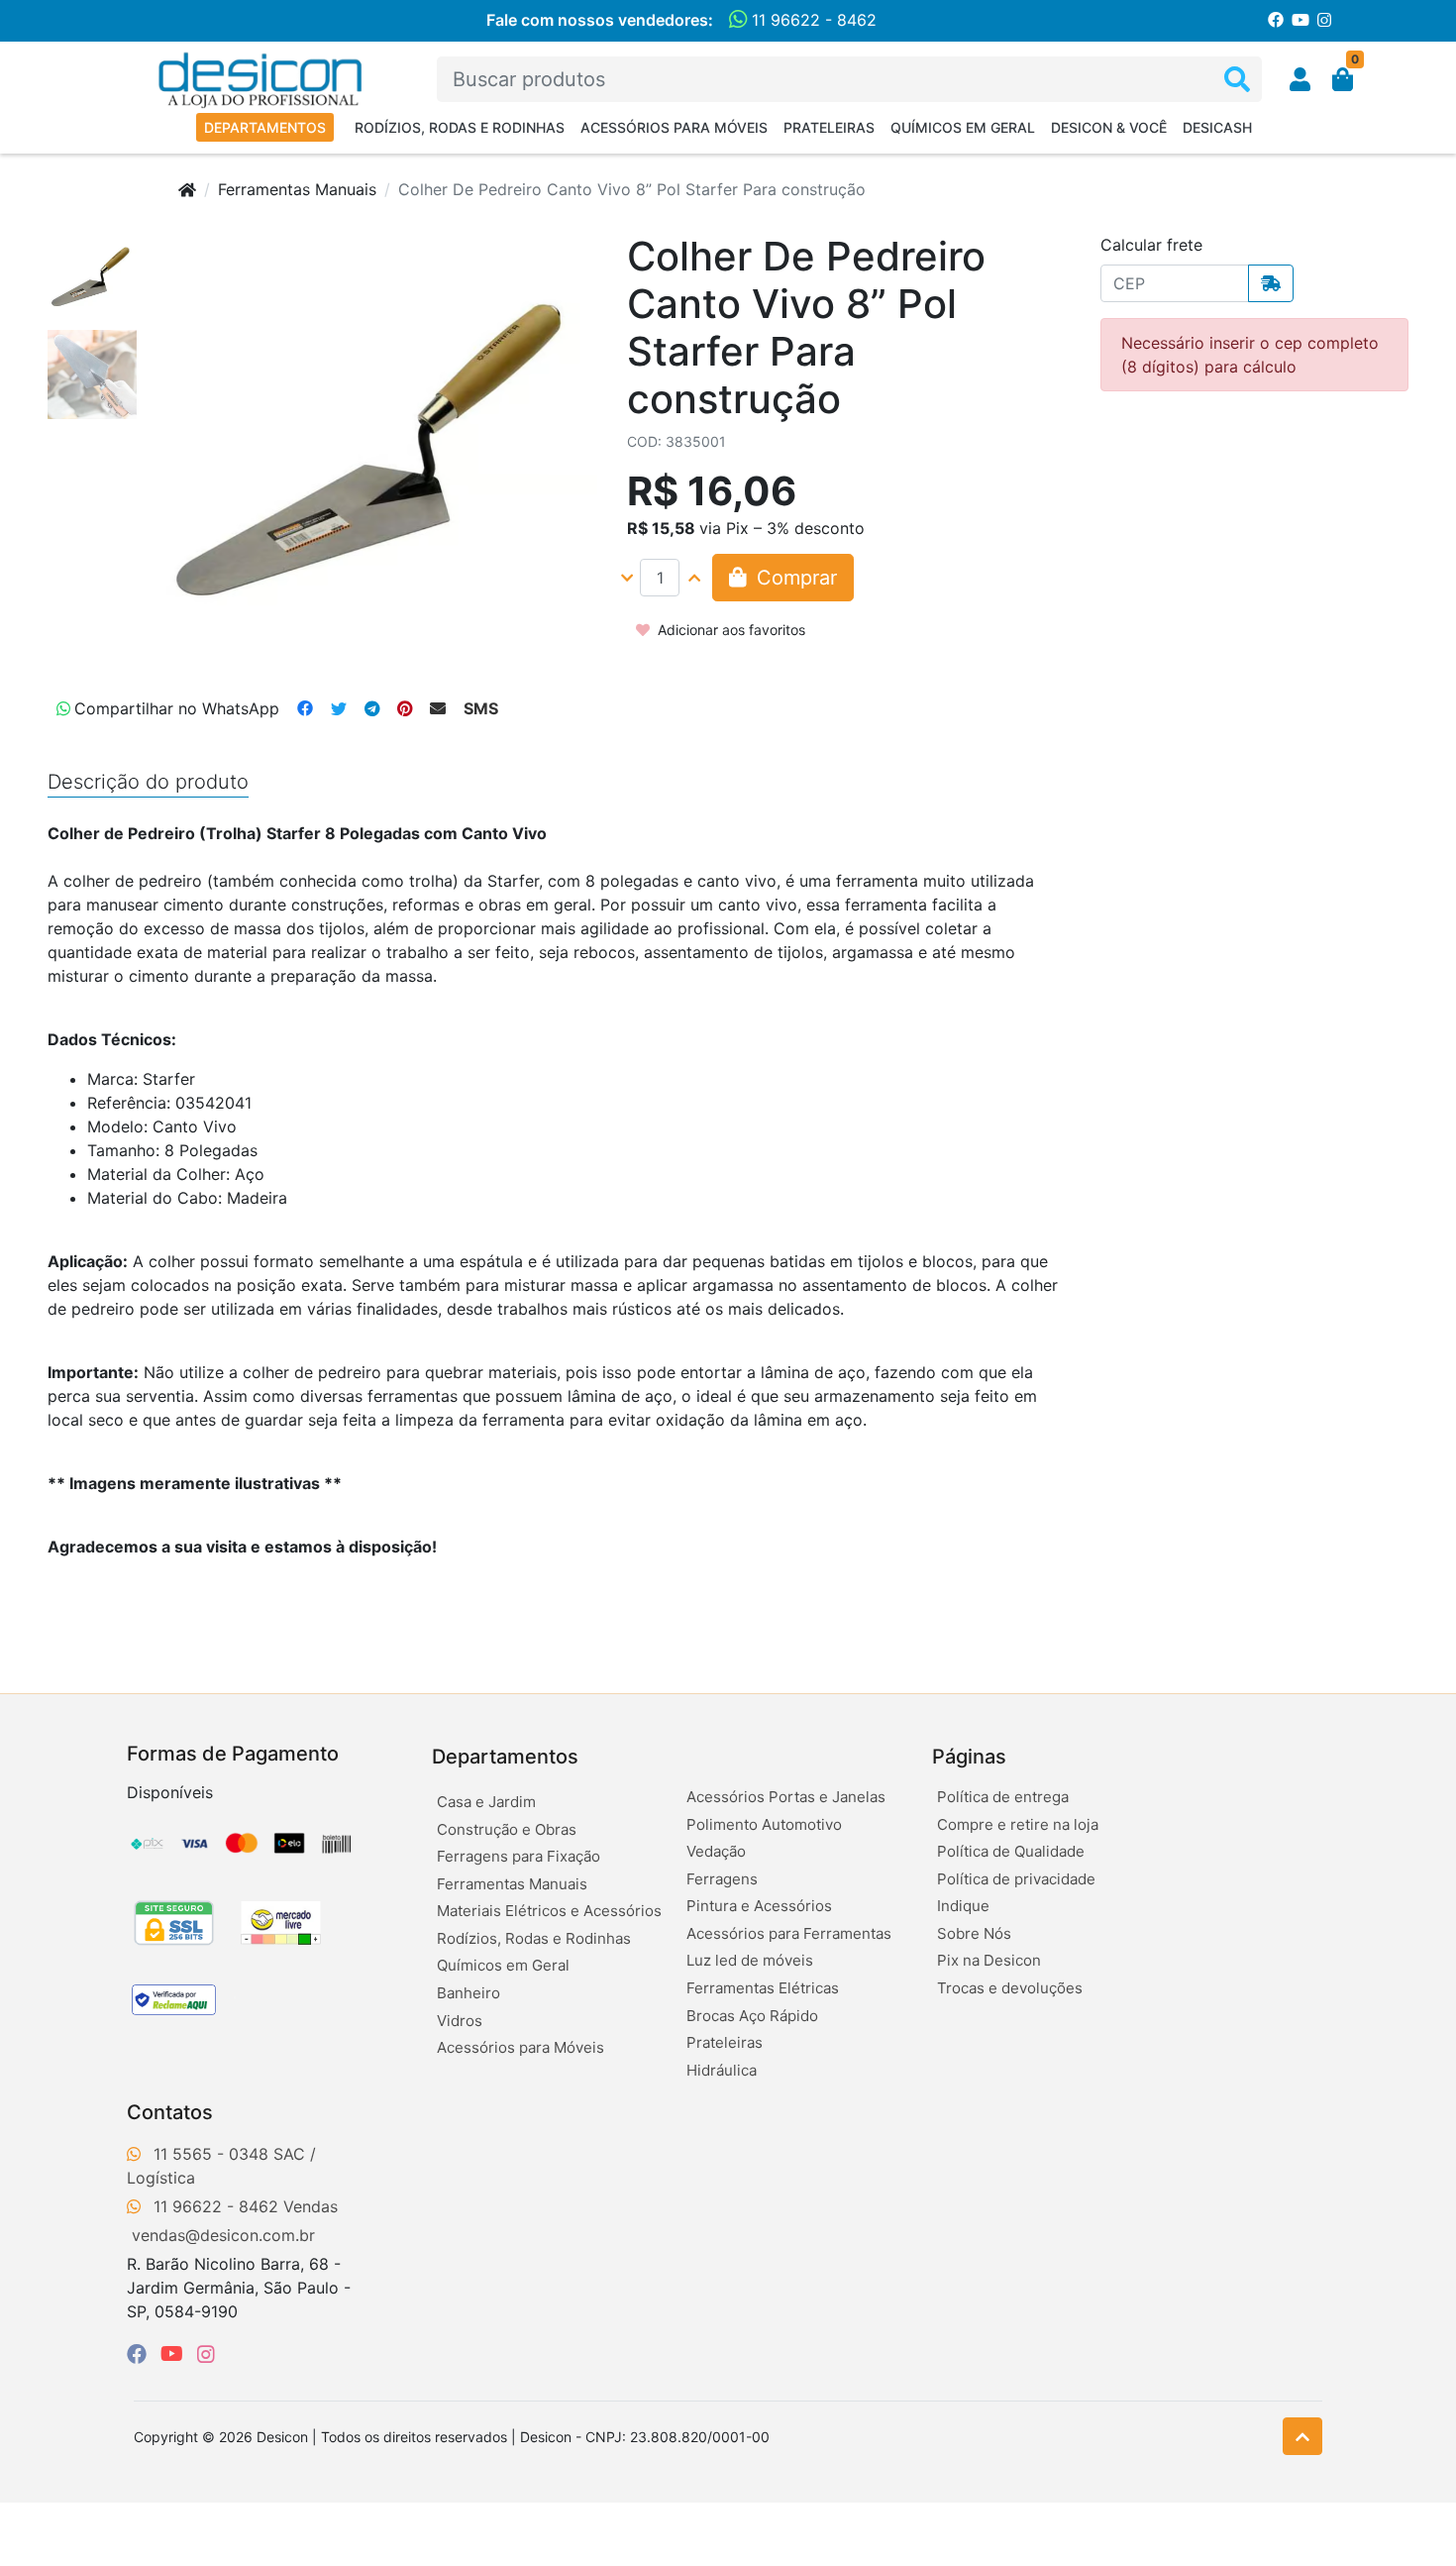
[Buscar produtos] (1237, 80)
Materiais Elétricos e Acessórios (549, 1911)
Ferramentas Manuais (297, 189)
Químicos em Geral (963, 127)
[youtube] (175, 2354)
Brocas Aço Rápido (752, 2016)
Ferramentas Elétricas (763, 1988)
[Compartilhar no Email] (438, 708)
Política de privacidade (1016, 1879)
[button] (1300, 79)
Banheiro (468, 1993)
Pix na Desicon (989, 1960)
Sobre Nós (974, 1933)
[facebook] (140, 2354)
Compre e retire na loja (1018, 1824)
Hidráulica (722, 2070)
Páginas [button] (969, 1757)
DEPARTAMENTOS (265, 127)
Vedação (716, 1851)
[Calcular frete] (1271, 283)
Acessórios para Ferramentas (789, 1933)
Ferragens (722, 1879)
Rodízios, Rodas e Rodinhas (460, 127)
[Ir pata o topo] (1302, 2436)
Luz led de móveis (750, 1960)
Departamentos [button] (505, 1757)
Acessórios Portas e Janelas (786, 1797)
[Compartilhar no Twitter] (339, 708)
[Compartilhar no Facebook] (305, 708)
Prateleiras (829, 127)
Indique (963, 1906)
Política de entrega (1003, 1797)
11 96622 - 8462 (812, 20)
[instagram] (206, 2354)
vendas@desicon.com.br (223, 2235)
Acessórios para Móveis (674, 127)
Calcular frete (1151, 245)
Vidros (460, 2021)
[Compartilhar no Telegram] (372, 708)
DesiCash (1217, 127)
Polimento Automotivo (764, 1824)
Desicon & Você (1109, 127)
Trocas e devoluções (1010, 1988)
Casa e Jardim (486, 1802)
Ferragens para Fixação (519, 1856)
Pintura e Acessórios (759, 1906)
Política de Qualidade (1011, 1851)
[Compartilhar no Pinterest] (405, 708)
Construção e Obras (507, 1829)
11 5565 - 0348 (211, 2154)
